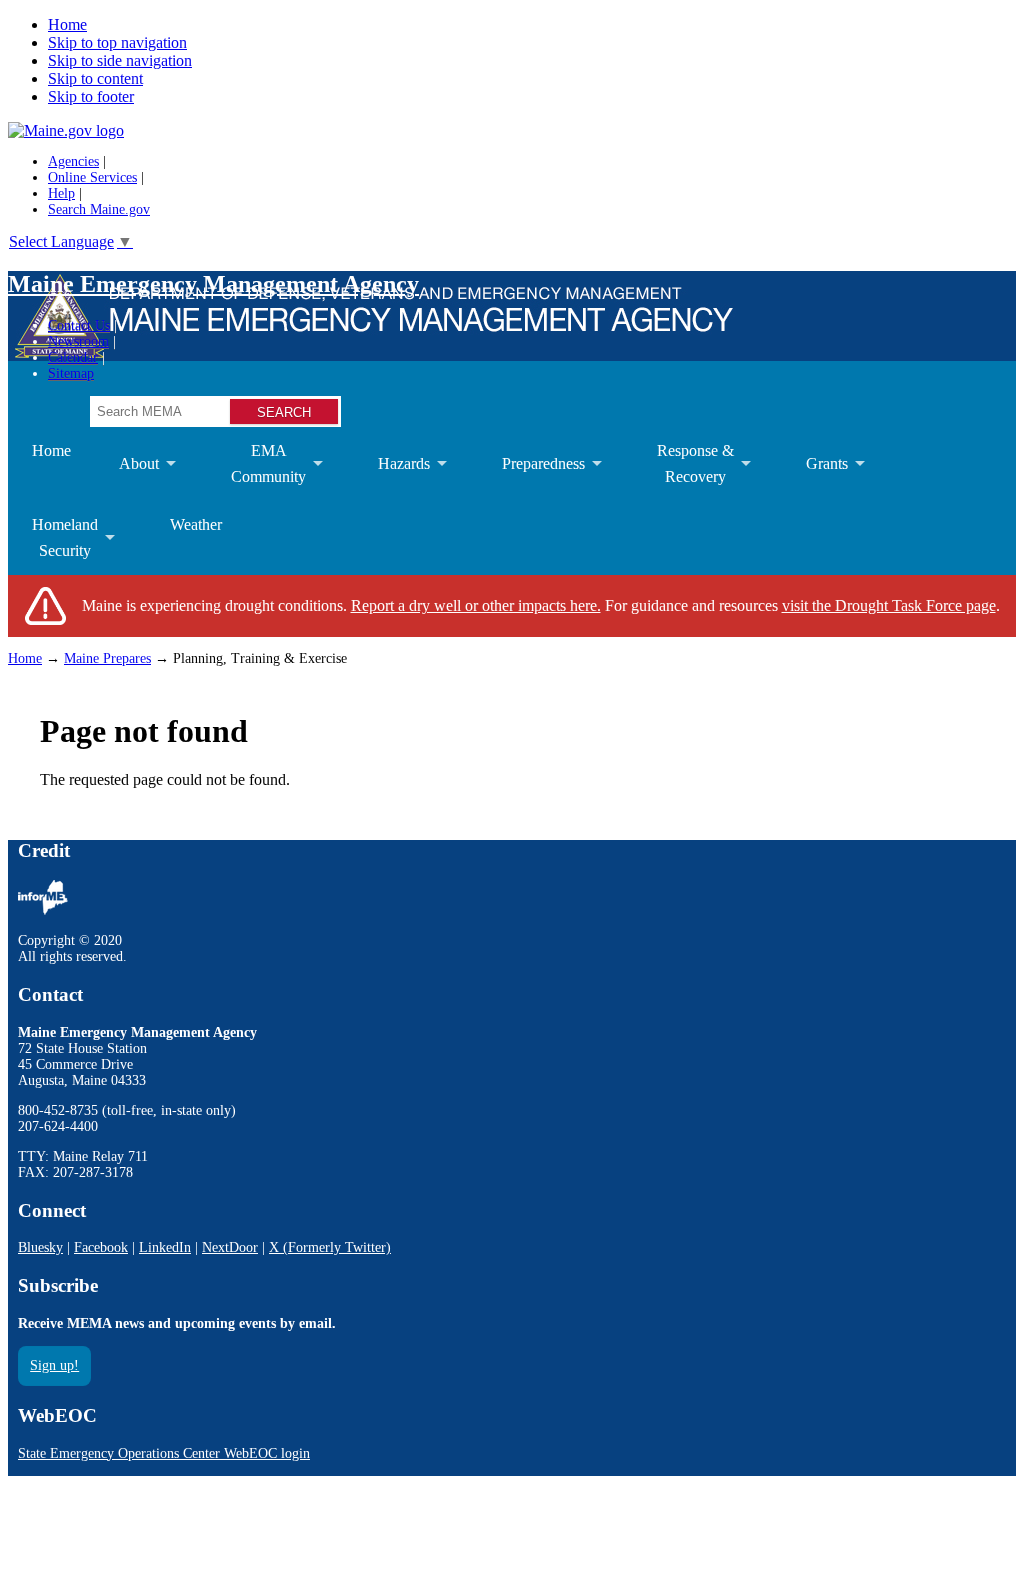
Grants (815, 478)
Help (61, 193)
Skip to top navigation (117, 42)
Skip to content (95, 78)
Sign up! (54, 1365)
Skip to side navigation (120, 60)
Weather (196, 524)
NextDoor (230, 1247)
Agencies (73, 161)
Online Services (92, 177)
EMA (256, 471)
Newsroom (78, 341)
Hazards (392, 478)
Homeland (53, 545)
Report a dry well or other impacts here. (476, 605)
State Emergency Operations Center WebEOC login (164, 1453)
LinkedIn (165, 1247)
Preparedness (531, 478)
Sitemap (71, 373)
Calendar (73, 357)
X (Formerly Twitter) (330, 1247)
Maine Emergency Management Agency (213, 284)
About (127, 478)
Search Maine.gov (99, 209)
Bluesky (40, 1247)
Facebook (101, 1247)
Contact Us (79, 325)
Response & (683, 471)
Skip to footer (91, 96)
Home (67, 24)
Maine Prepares (107, 658)
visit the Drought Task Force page (889, 605)
